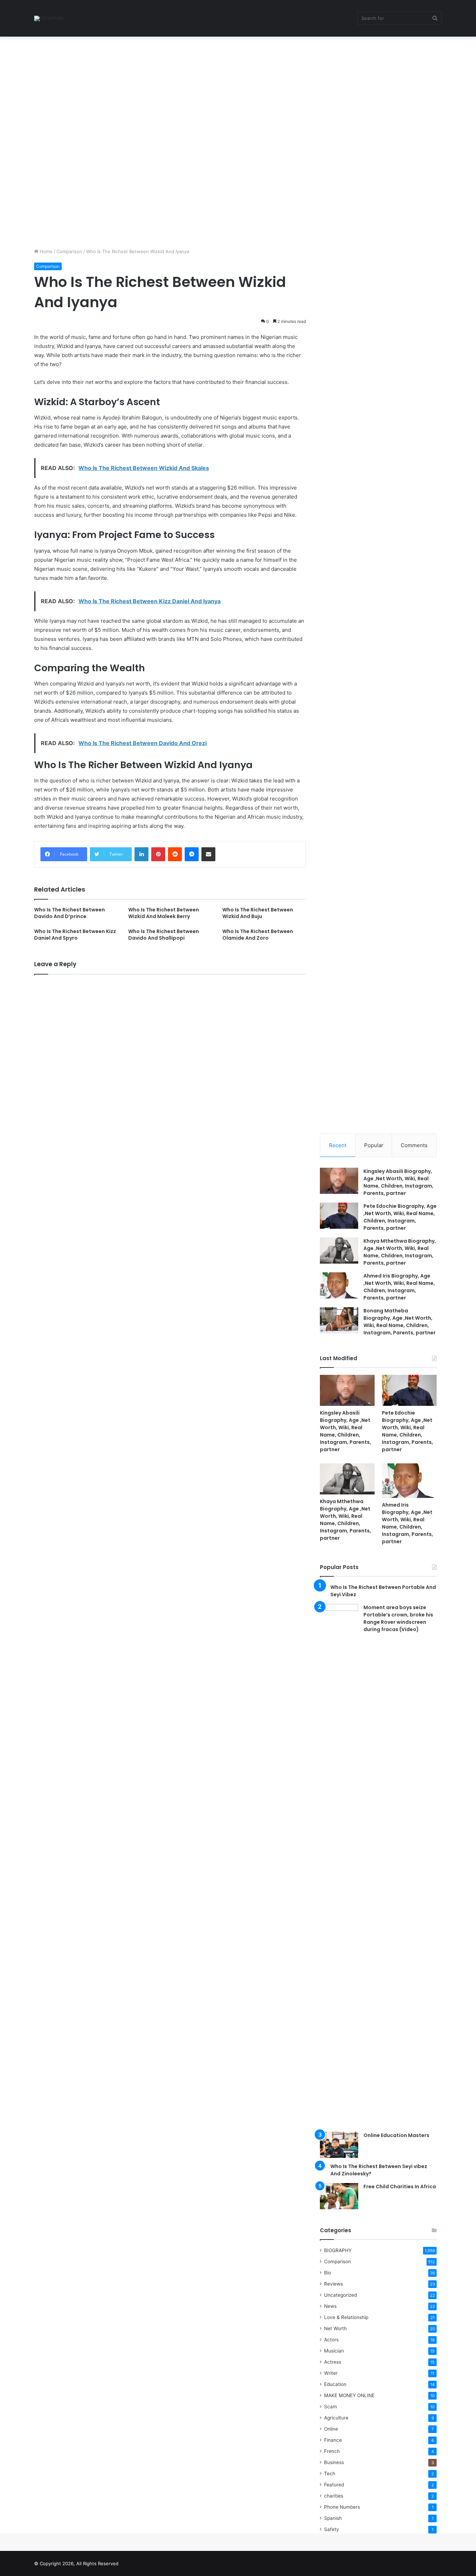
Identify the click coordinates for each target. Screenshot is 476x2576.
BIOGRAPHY (338, 2250)
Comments (414, 1145)
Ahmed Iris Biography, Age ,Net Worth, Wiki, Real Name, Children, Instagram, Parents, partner (399, 1287)
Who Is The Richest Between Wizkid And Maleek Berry (164, 913)
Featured (334, 2485)
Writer (331, 2373)
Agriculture (336, 2418)
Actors (331, 2340)
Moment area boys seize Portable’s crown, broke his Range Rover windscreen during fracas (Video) (398, 1618)
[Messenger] (192, 854)
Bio (328, 2273)
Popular (374, 1145)
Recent (338, 1145)
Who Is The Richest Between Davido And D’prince (70, 913)
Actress (333, 2362)
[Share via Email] (208, 854)
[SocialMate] (49, 18)
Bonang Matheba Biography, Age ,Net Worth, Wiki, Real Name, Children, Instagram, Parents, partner (400, 1322)
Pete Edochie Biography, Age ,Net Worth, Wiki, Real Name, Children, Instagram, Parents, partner (400, 1217)
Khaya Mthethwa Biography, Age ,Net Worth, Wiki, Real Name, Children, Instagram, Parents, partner (400, 1252)
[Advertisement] (209, 88)
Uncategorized (340, 2295)
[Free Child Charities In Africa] (339, 2196)
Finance (333, 2440)
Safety (332, 2529)
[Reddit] (175, 854)
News (330, 2306)
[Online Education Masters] (339, 2145)
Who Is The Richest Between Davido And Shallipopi (164, 935)
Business (334, 2462)
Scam (331, 2407)
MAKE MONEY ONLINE (349, 2395)
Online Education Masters (396, 2135)
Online (331, 2429)
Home (45, 251)
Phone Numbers (342, 2507)
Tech (330, 2473)
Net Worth (335, 2328)
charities (334, 2496)
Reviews (333, 2284)
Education (335, 2384)
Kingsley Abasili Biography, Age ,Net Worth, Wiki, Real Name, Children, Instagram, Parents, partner (398, 1182)
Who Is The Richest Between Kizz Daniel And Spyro (75, 935)
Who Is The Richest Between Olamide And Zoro (258, 935)
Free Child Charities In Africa (400, 2187)
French (332, 2451)
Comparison (69, 251)
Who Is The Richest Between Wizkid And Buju (258, 913)
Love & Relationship (346, 2317)
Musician (334, 2351)
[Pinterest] (158, 854)
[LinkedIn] (141, 854)
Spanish (333, 2518)
